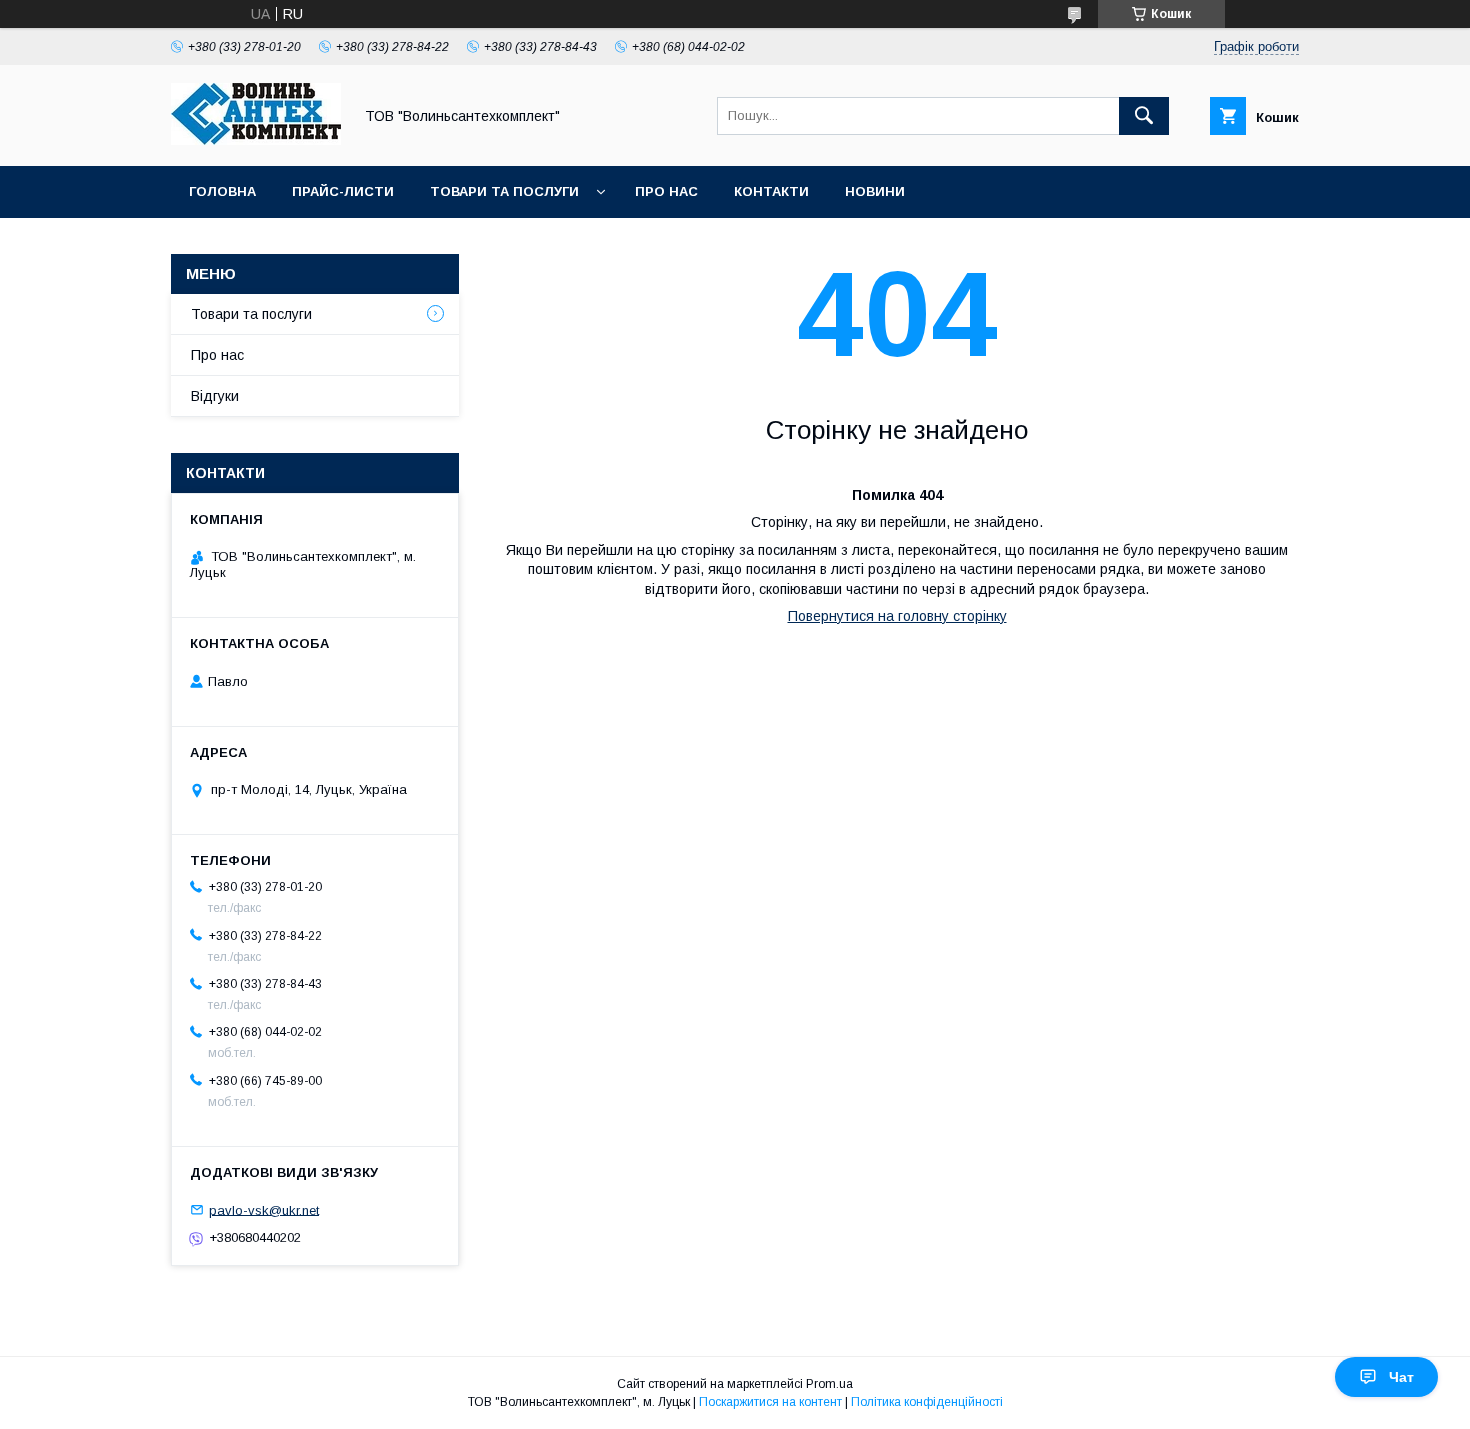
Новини (875, 191)
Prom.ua (829, 1384)
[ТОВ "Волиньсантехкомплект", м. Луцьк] (256, 140)
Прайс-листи (343, 191)
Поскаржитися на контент (770, 1402)
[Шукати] (1144, 116)
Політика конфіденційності (927, 1402)
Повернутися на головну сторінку (897, 616)
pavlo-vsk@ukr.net (264, 1209)
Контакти (771, 191)
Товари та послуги (504, 191)
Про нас (666, 191)
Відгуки (215, 396)
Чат (1401, 1377)
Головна (222, 191)
